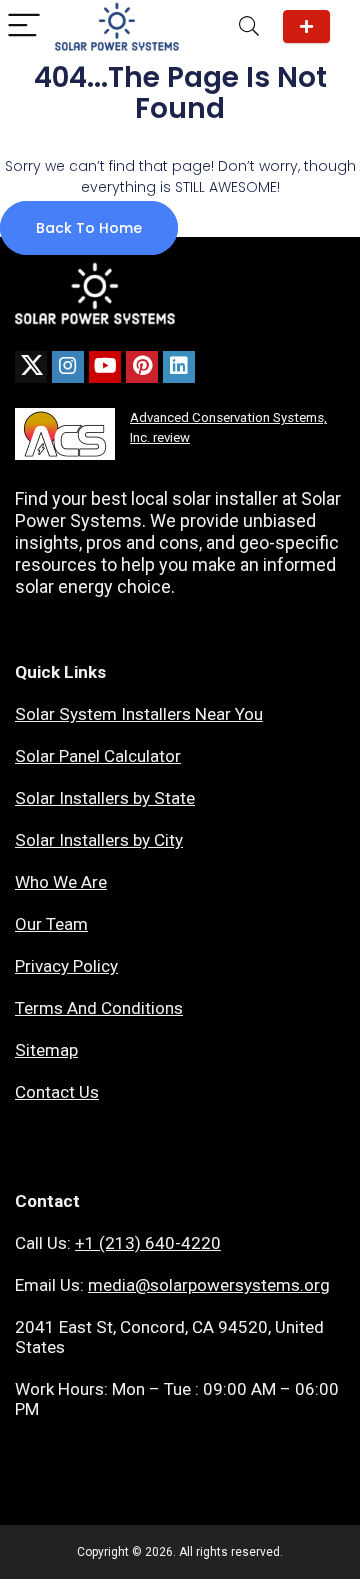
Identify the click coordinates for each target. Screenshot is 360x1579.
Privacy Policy (66, 966)
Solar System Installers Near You (139, 714)
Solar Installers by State (105, 798)
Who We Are (61, 882)
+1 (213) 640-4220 (148, 1243)
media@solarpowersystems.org (209, 1285)
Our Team (51, 924)
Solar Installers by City (99, 840)
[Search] (249, 26)
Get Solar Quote (306, 26)
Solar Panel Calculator (98, 756)
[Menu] (24, 26)
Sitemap (46, 1050)
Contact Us (57, 1092)
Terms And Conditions (99, 1008)
